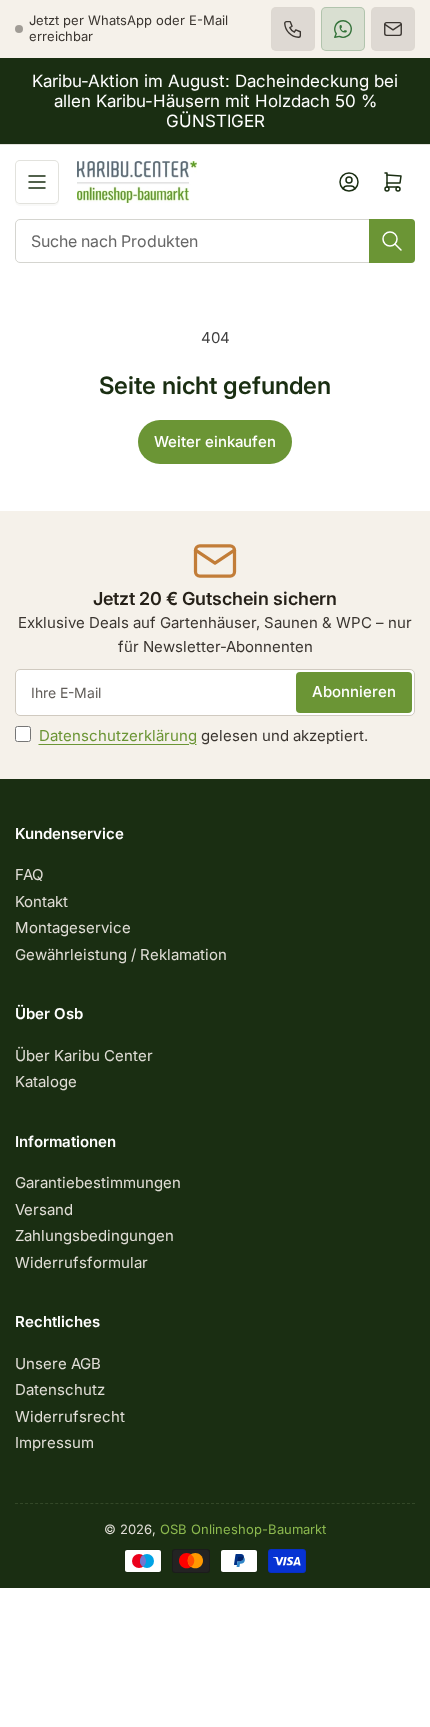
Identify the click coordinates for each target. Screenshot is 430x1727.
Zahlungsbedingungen (94, 1235)
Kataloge (46, 1081)
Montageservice (73, 927)
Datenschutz (60, 1389)
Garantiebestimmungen (98, 1182)
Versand (44, 1209)
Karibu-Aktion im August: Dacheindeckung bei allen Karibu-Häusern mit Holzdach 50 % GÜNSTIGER (215, 101)
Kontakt (41, 901)
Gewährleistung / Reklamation (121, 954)
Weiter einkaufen (215, 441)
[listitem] (293, 29)
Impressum (54, 1442)
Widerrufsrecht (70, 1416)
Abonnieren (354, 691)
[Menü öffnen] (37, 182)
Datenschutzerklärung (118, 735)
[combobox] (215, 241)
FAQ (29, 874)
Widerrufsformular (81, 1262)
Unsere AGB (58, 1363)
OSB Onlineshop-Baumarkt (243, 1529)
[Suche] (392, 241)
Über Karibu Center (84, 1055)
